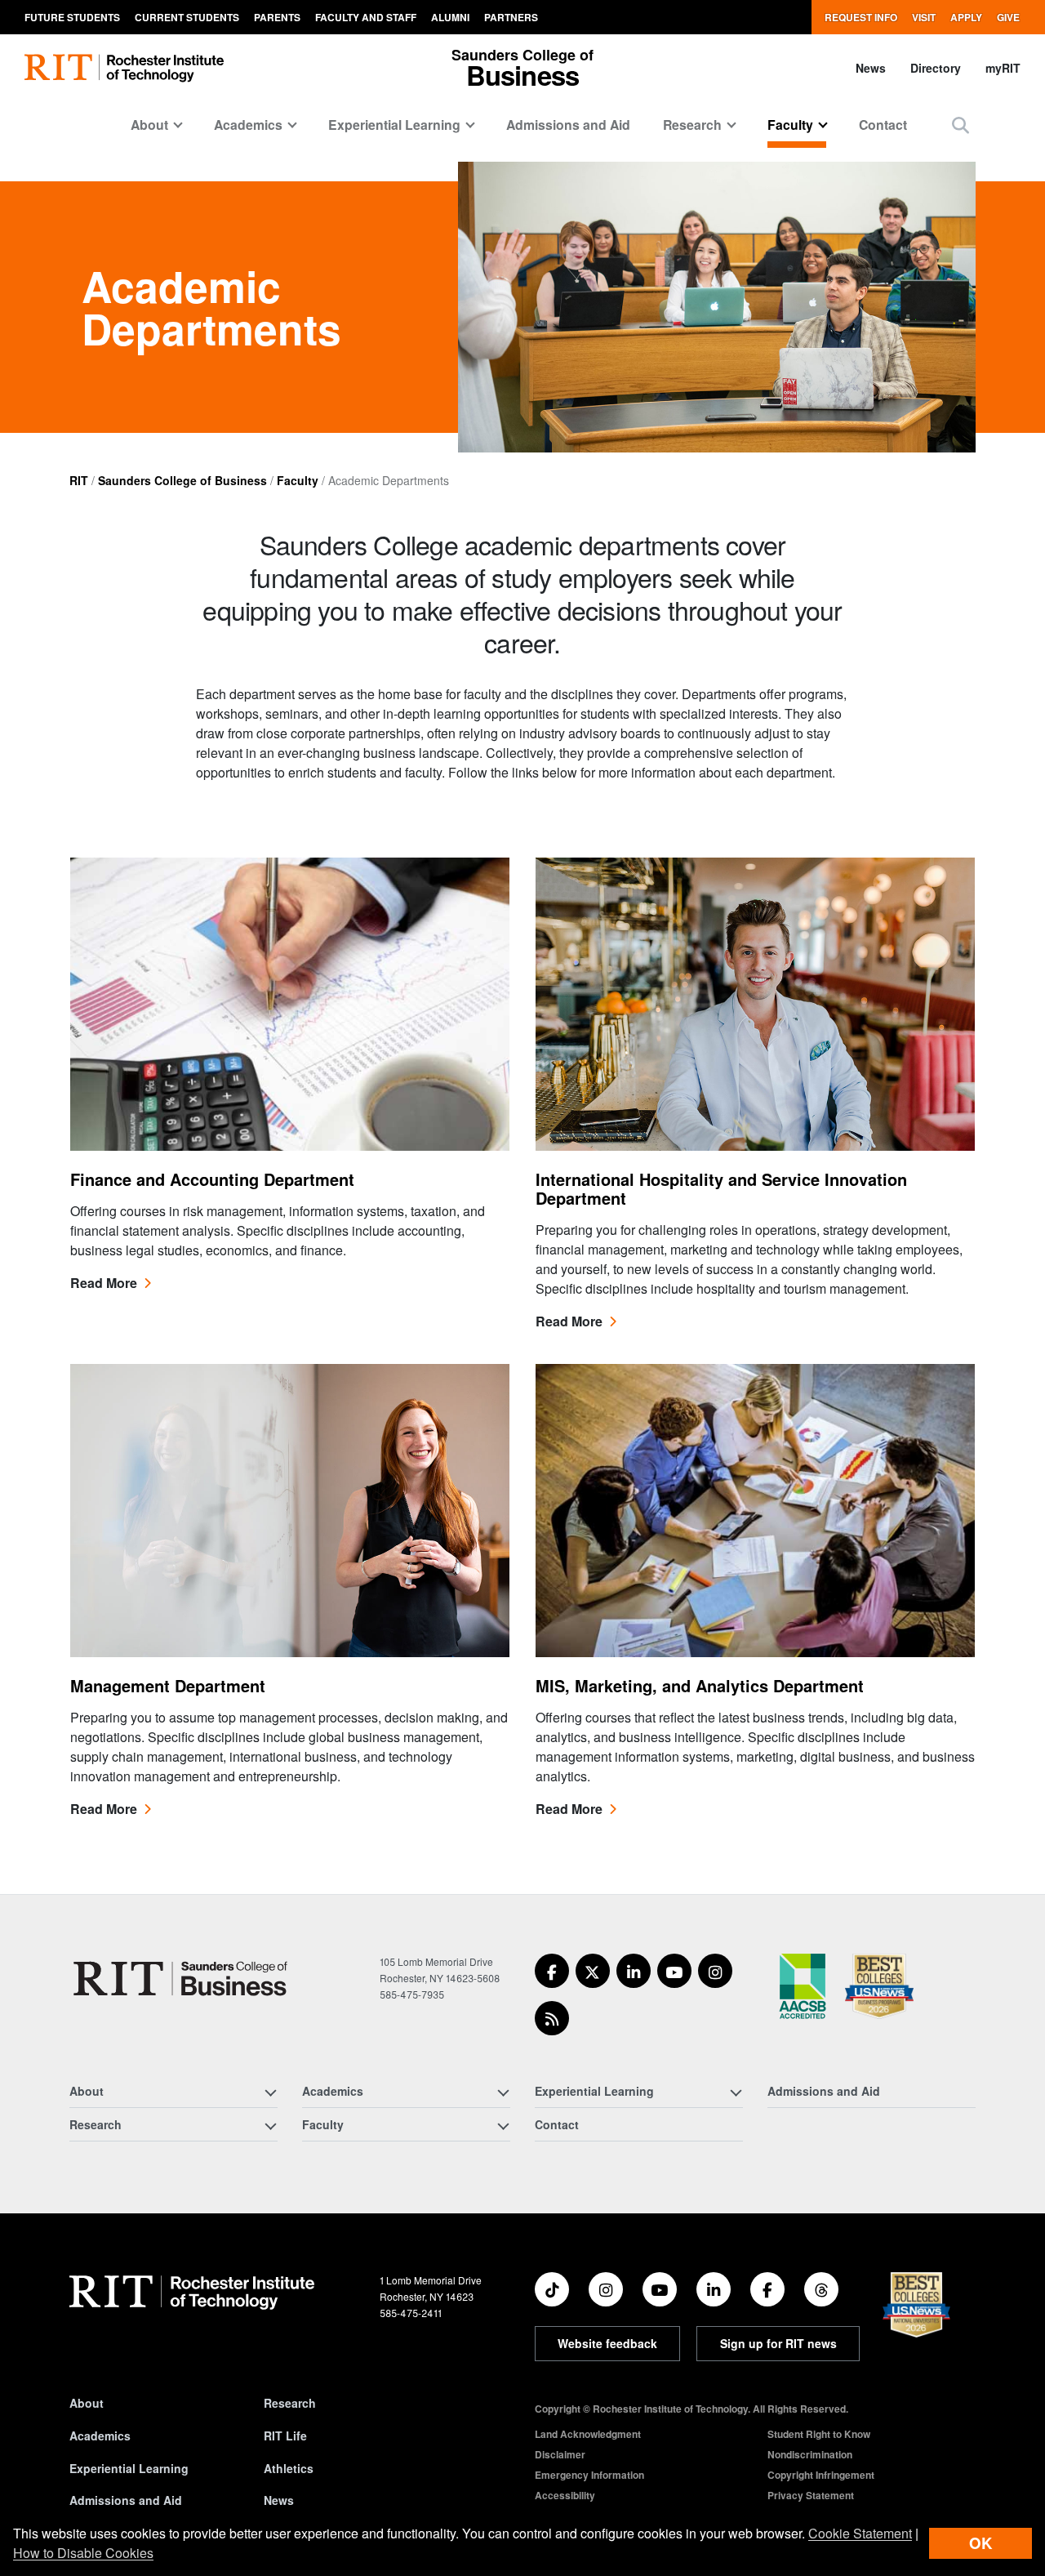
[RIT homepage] (124, 68)
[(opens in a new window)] (552, 1971)
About (87, 2403)
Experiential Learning (129, 2468)
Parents (277, 17)
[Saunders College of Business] (183, 1979)
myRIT (1003, 68)
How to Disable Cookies (83, 2553)
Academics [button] (248, 125)
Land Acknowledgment (588, 2434)
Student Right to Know (819, 2434)
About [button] (149, 125)
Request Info (861, 17)
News (871, 68)
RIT (79, 480)
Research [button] (692, 125)
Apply (966, 17)
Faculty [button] (790, 125)
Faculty (298, 480)
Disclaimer (560, 2454)
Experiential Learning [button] (394, 125)
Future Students (72, 17)
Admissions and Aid (568, 125)
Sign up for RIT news (778, 2343)
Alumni (450, 17)
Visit (924, 17)
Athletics (289, 2468)
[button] (961, 125)
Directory (936, 68)
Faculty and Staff (366, 17)
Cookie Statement (860, 2533)
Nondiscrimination (810, 2454)
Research (290, 2403)
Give (1008, 17)
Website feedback (607, 2343)
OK (981, 2543)
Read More (104, 1283)
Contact (883, 125)
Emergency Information (589, 2475)
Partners (511, 17)
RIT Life (285, 2436)
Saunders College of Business (182, 480)
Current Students (187, 17)
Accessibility (565, 2495)
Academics (100, 2436)
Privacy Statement (811, 2495)
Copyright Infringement (821, 2475)
